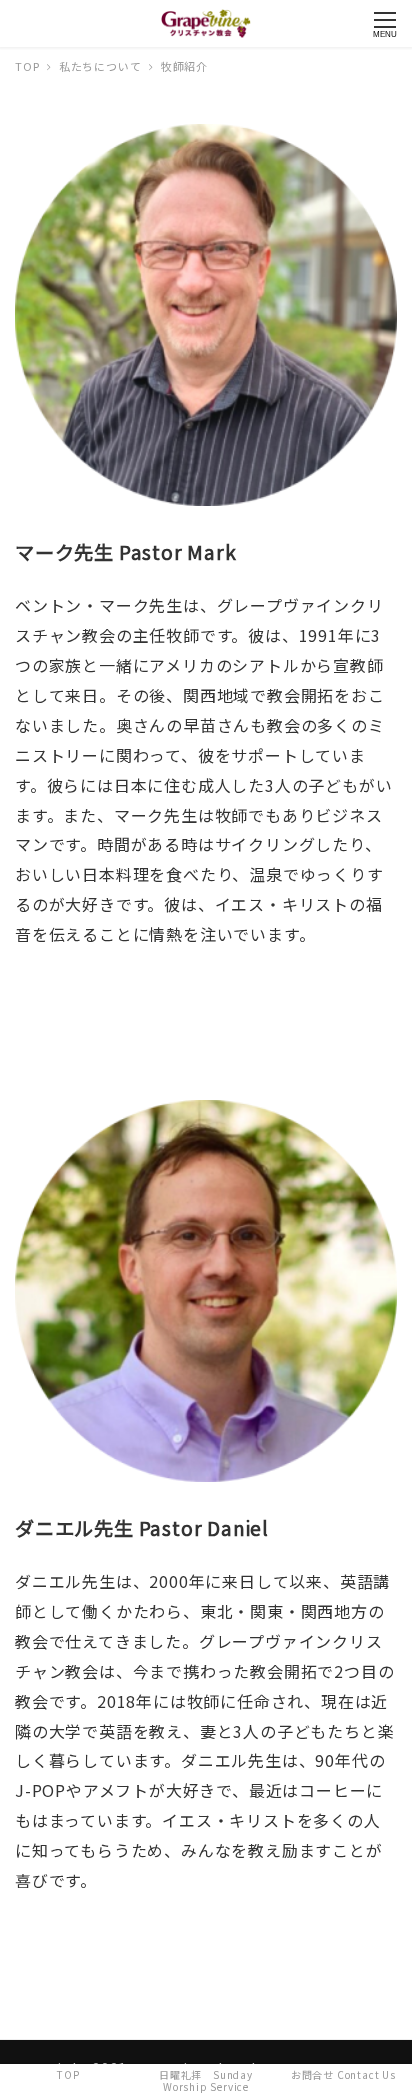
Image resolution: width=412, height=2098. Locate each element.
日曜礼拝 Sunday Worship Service (206, 2080)
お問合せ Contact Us (343, 2074)
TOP (68, 2074)
